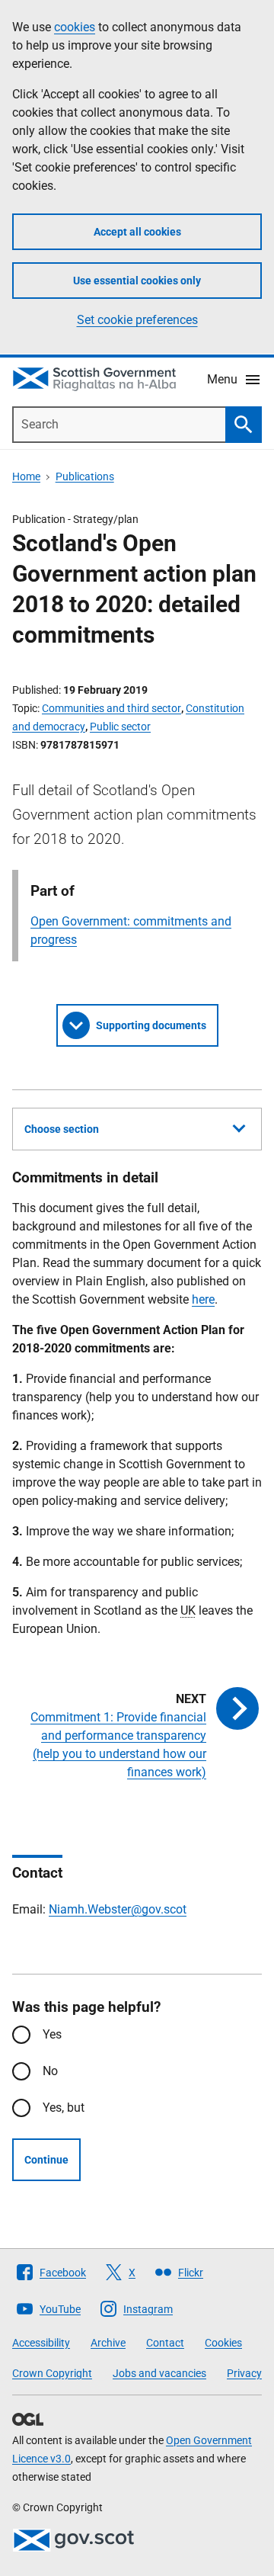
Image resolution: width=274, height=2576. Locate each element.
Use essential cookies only (137, 281)
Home (26, 476)
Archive (108, 2343)
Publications (85, 476)
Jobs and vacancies (159, 2373)
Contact (165, 2343)
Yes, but (64, 2108)
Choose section (62, 1129)
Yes (52, 2034)
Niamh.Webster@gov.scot (118, 1909)
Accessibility (41, 2343)
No (50, 2071)
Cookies (223, 2343)
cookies (75, 27)
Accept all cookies (137, 232)
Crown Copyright (52, 2373)
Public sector (120, 727)
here (203, 1299)
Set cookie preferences (137, 320)
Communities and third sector (112, 708)
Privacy (244, 2373)
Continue (46, 2160)
